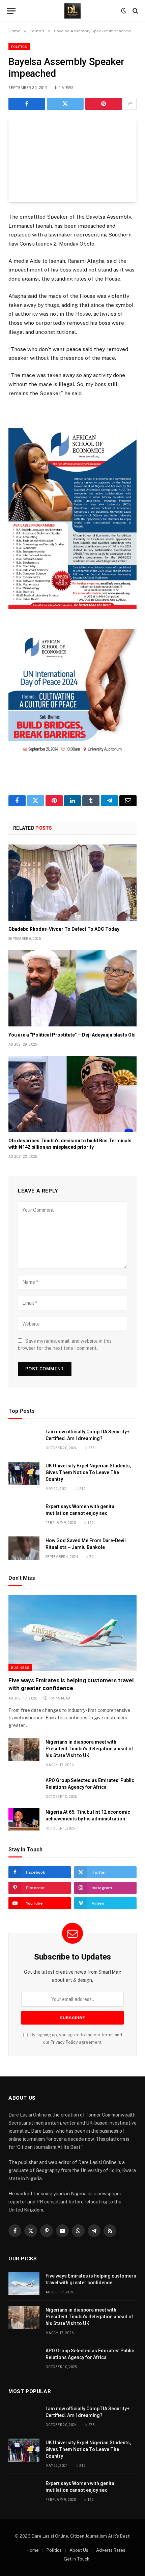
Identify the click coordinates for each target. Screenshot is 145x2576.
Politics (19, 46)
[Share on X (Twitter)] (65, 104)
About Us (79, 2550)
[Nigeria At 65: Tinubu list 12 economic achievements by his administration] (24, 1820)
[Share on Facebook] (27, 104)
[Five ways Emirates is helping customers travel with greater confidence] (72, 1633)
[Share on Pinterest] (104, 104)
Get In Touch (77, 2559)
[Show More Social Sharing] (130, 104)
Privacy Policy (64, 2042)
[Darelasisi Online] (72, 11)
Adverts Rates (111, 2550)
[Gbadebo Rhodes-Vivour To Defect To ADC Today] (72, 883)
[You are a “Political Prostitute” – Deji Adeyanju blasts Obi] (72, 988)
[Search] (135, 11)
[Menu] (11, 11)
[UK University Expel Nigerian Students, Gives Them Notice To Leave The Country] (24, 1473)
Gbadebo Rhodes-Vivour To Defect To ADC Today (64, 929)
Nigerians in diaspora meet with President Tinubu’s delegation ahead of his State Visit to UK (89, 1749)
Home (33, 2550)
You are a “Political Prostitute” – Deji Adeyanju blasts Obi (72, 1035)
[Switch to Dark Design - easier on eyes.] (124, 11)
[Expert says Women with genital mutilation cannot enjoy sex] (24, 1514)
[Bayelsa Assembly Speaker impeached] (72, 160)
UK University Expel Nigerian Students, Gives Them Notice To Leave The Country (88, 1472)
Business (20, 1667)
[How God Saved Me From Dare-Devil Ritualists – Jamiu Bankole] (24, 1548)
